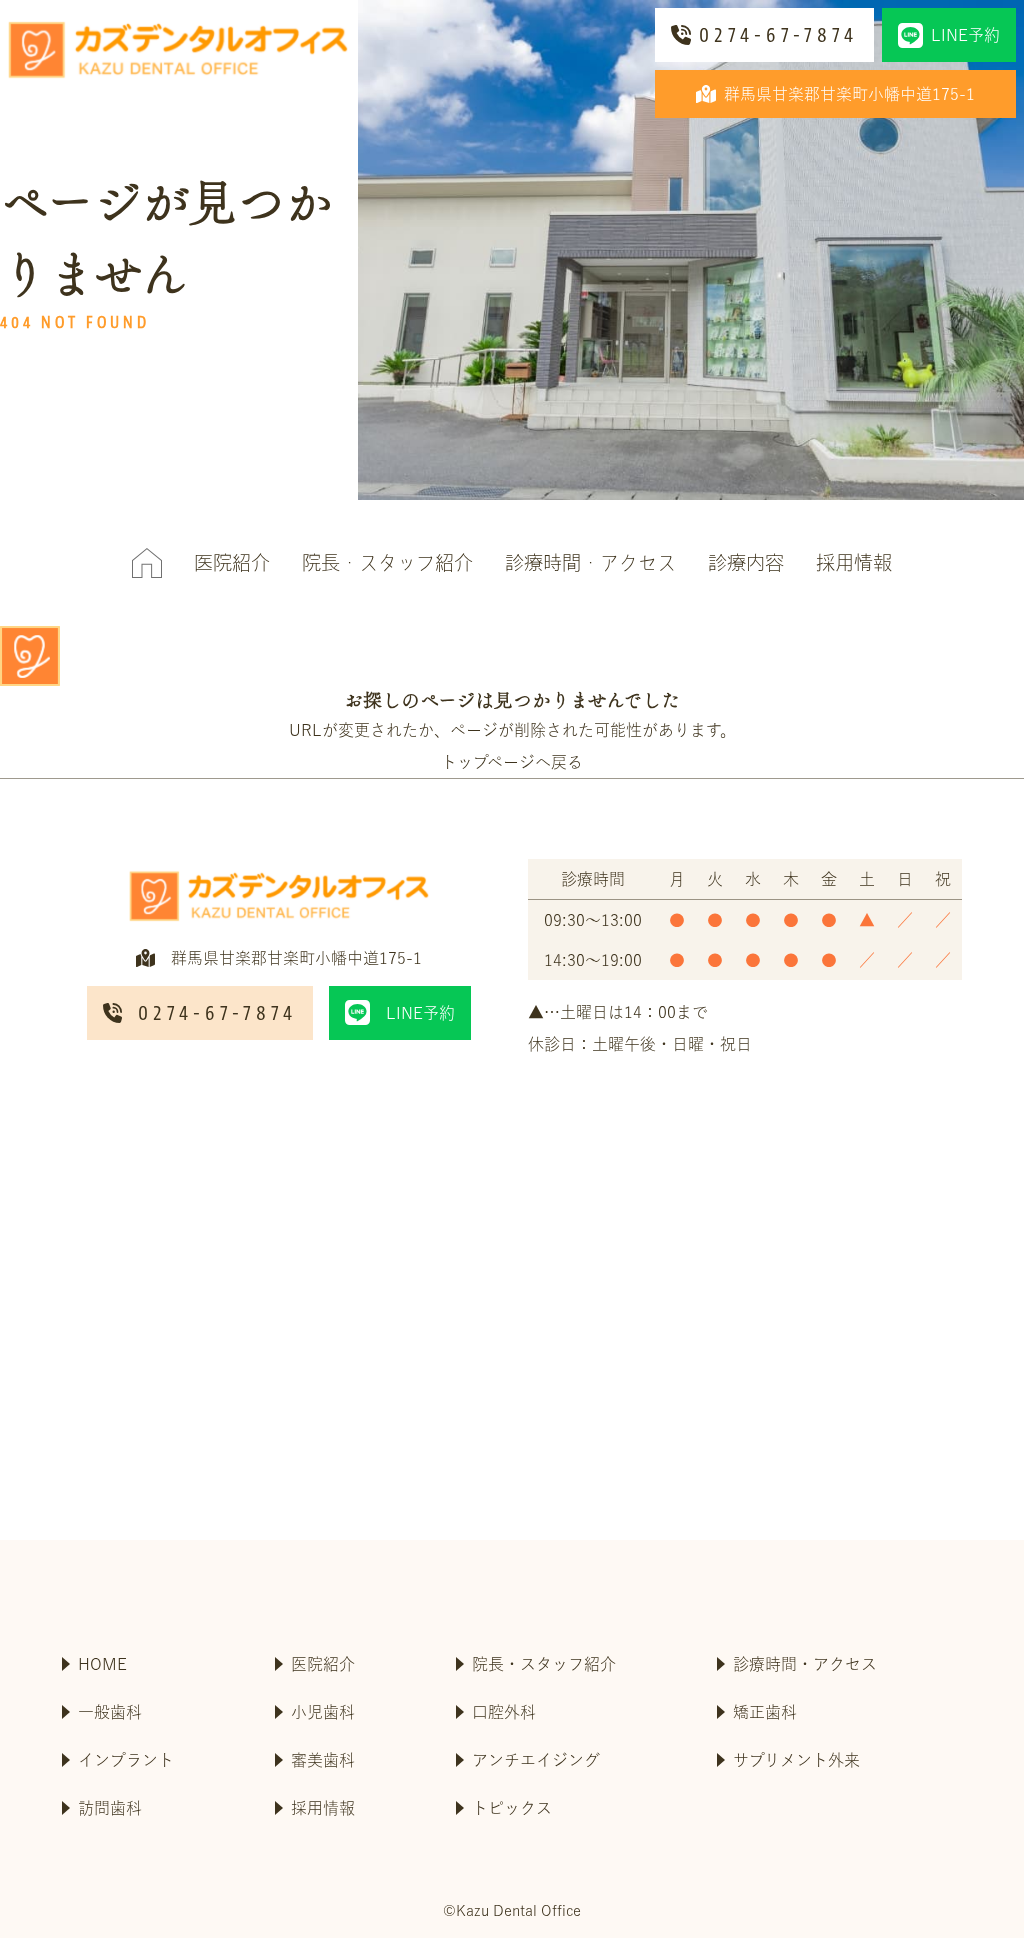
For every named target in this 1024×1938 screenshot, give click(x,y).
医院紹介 (232, 562)
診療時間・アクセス (590, 562)
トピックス (512, 1808)
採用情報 (854, 562)
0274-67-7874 (778, 35)
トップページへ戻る (512, 762)
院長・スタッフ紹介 (387, 562)
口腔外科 (504, 1712)
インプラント (126, 1760)
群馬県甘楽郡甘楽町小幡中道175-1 (849, 94)
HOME (102, 1664)
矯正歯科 (765, 1712)
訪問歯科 (110, 1808)
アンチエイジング (536, 1760)
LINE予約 (965, 35)
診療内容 (746, 562)
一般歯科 (110, 1712)
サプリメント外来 (796, 1760)
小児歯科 (323, 1712)
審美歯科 (323, 1760)
